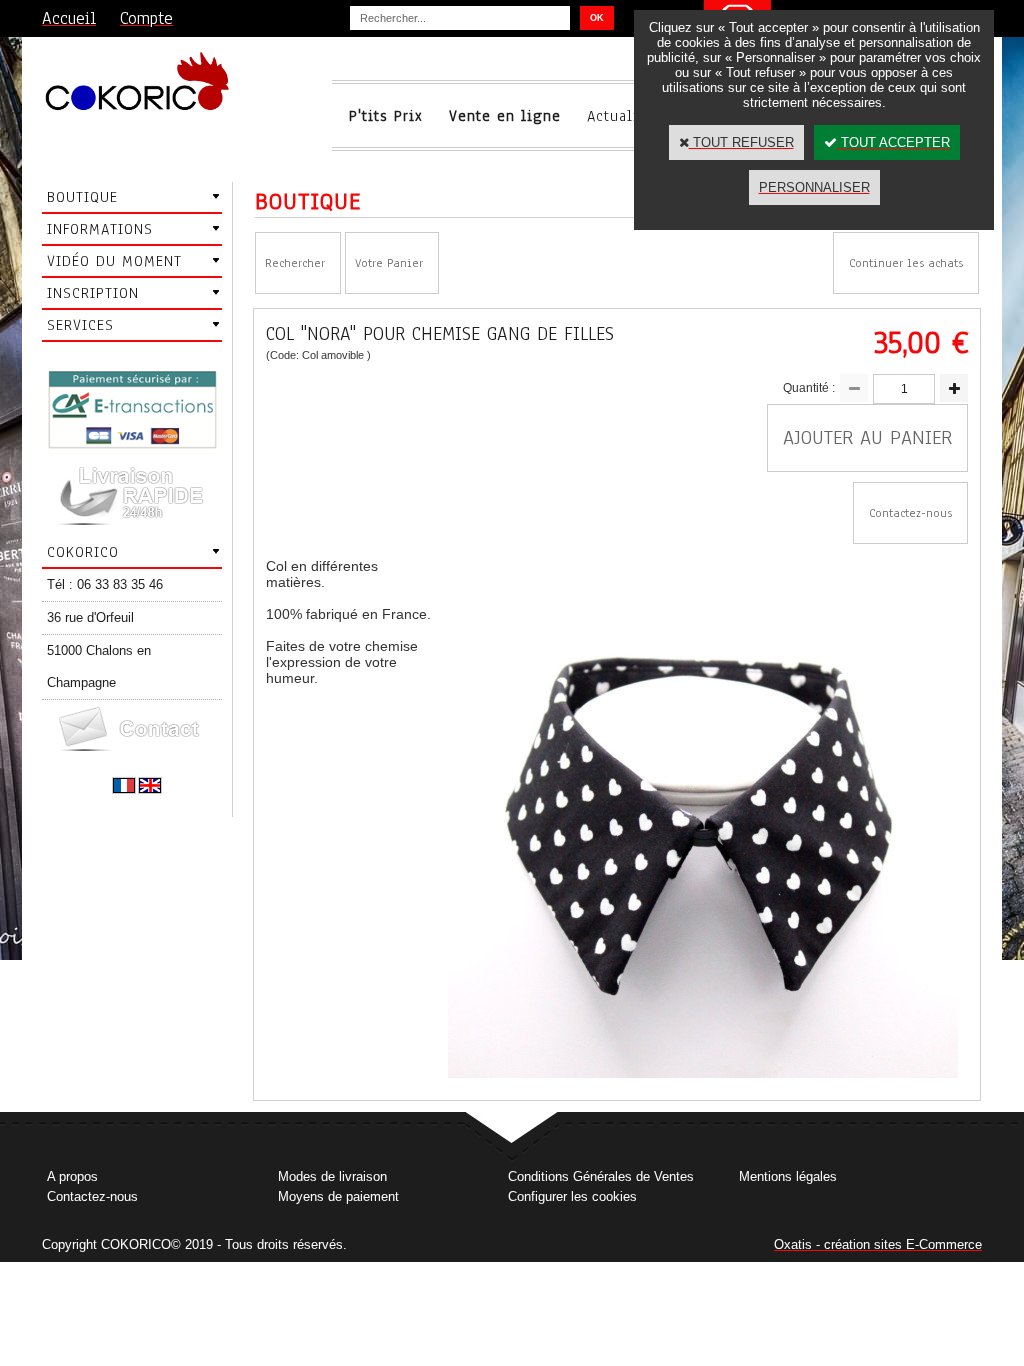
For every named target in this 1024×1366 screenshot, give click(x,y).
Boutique (82, 197)
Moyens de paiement (338, 1196)
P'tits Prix (386, 116)
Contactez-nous (92, 1196)
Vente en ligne (505, 116)
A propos (72, 1176)
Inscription (93, 293)
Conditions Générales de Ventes (601, 1176)
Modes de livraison (332, 1176)
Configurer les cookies (572, 1196)
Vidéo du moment (114, 261)
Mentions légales (788, 1176)
